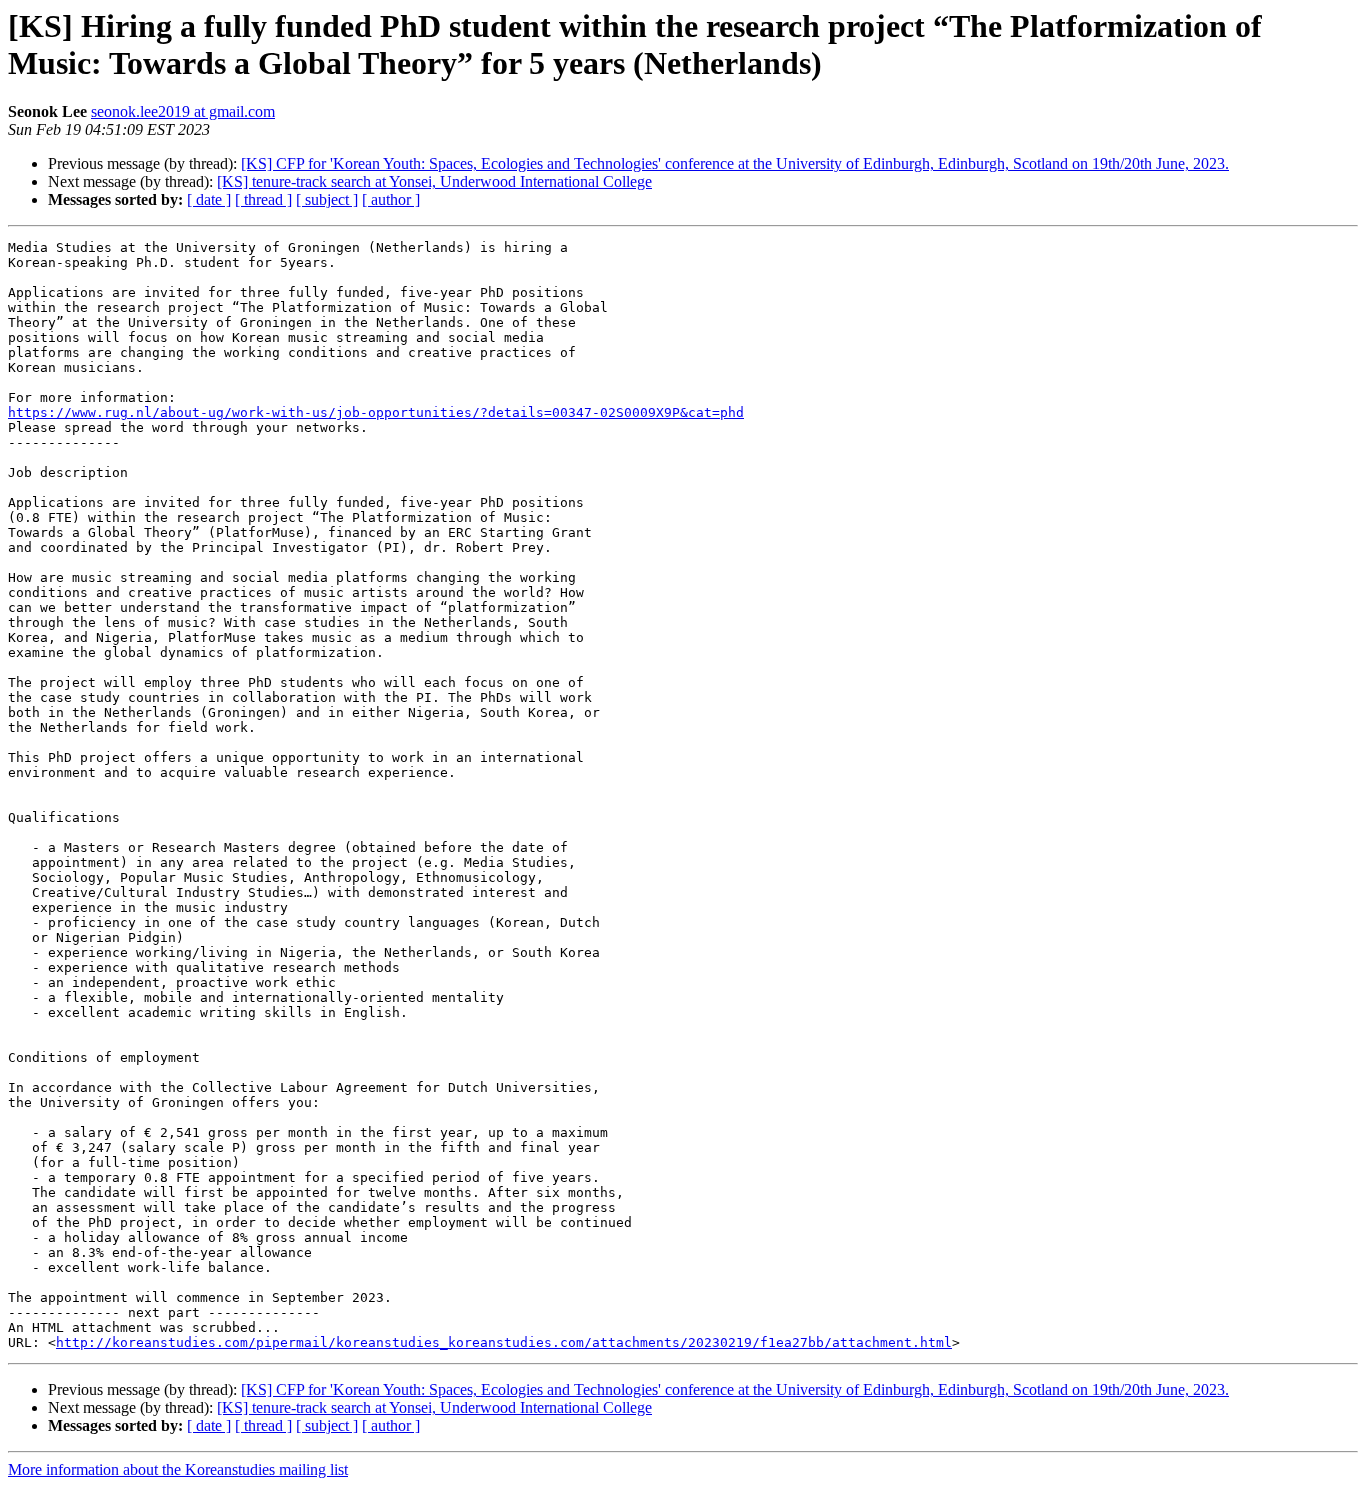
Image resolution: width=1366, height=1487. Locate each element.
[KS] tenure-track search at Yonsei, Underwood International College (434, 181)
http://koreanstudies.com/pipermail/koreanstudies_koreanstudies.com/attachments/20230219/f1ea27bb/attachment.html (504, 1342)
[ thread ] (263, 199)
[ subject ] (327, 199)
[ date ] (209, 199)
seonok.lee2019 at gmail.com (183, 111)
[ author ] (391, 199)
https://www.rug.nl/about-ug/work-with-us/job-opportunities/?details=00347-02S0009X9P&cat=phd (376, 412)
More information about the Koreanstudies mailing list (178, 1469)
